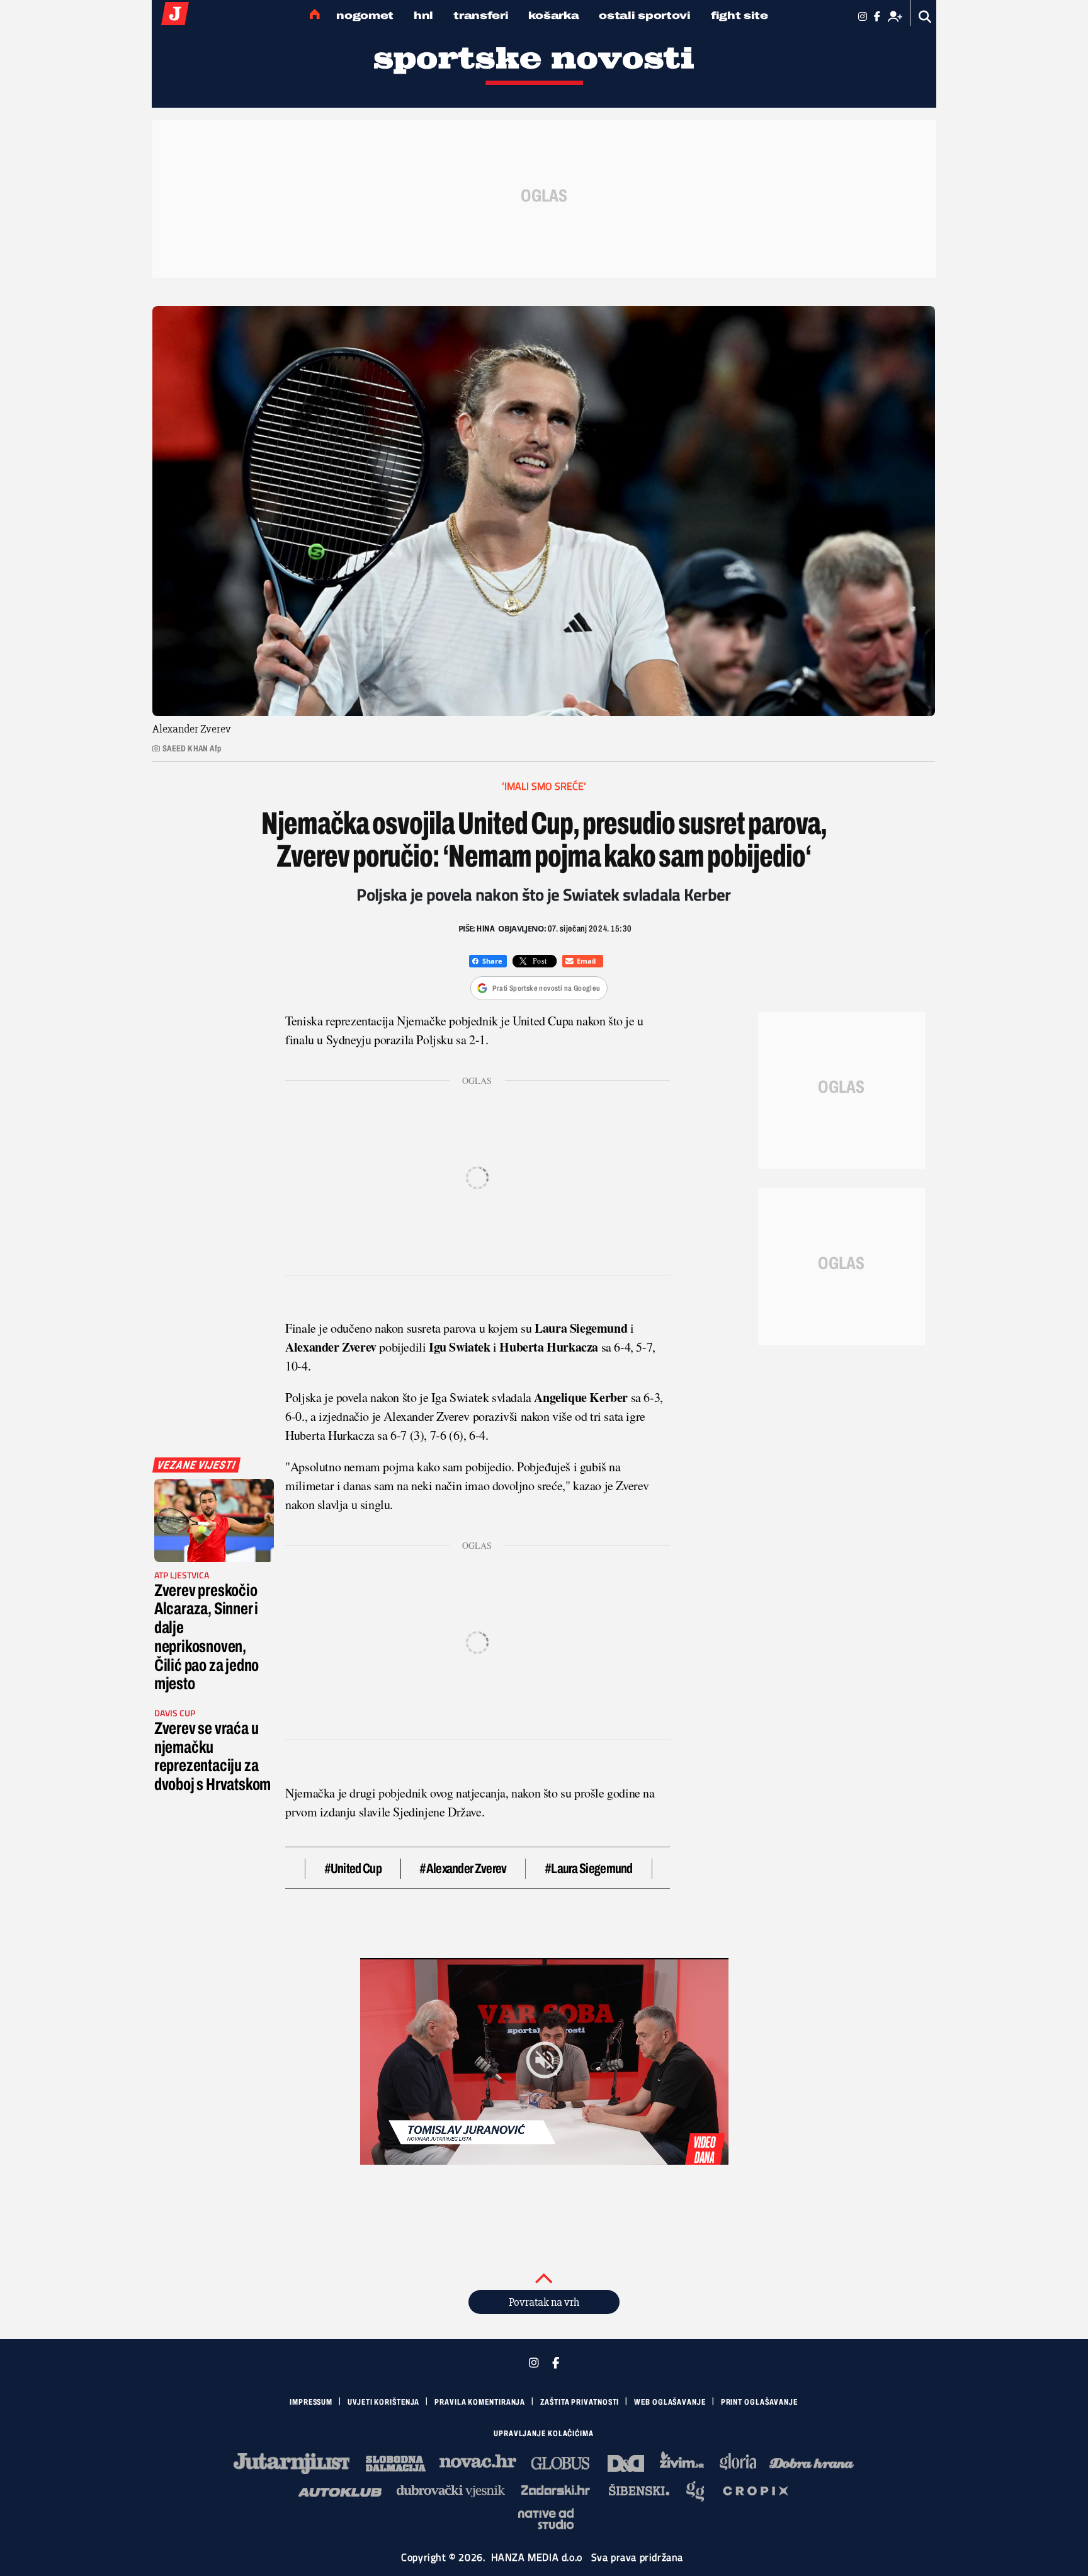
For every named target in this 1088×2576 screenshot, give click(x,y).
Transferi (481, 15)
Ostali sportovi (645, 15)
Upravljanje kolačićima (544, 2434)
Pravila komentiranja (480, 2402)
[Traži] (925, 17)
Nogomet (365, 15)
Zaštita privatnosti (580, 2402)
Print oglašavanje (759, 2402)
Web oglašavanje (670, 2402)
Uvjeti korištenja (383, 2402)
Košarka (553, 15)
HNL (423, 15)
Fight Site (739, 15)
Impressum (311, 2402)
